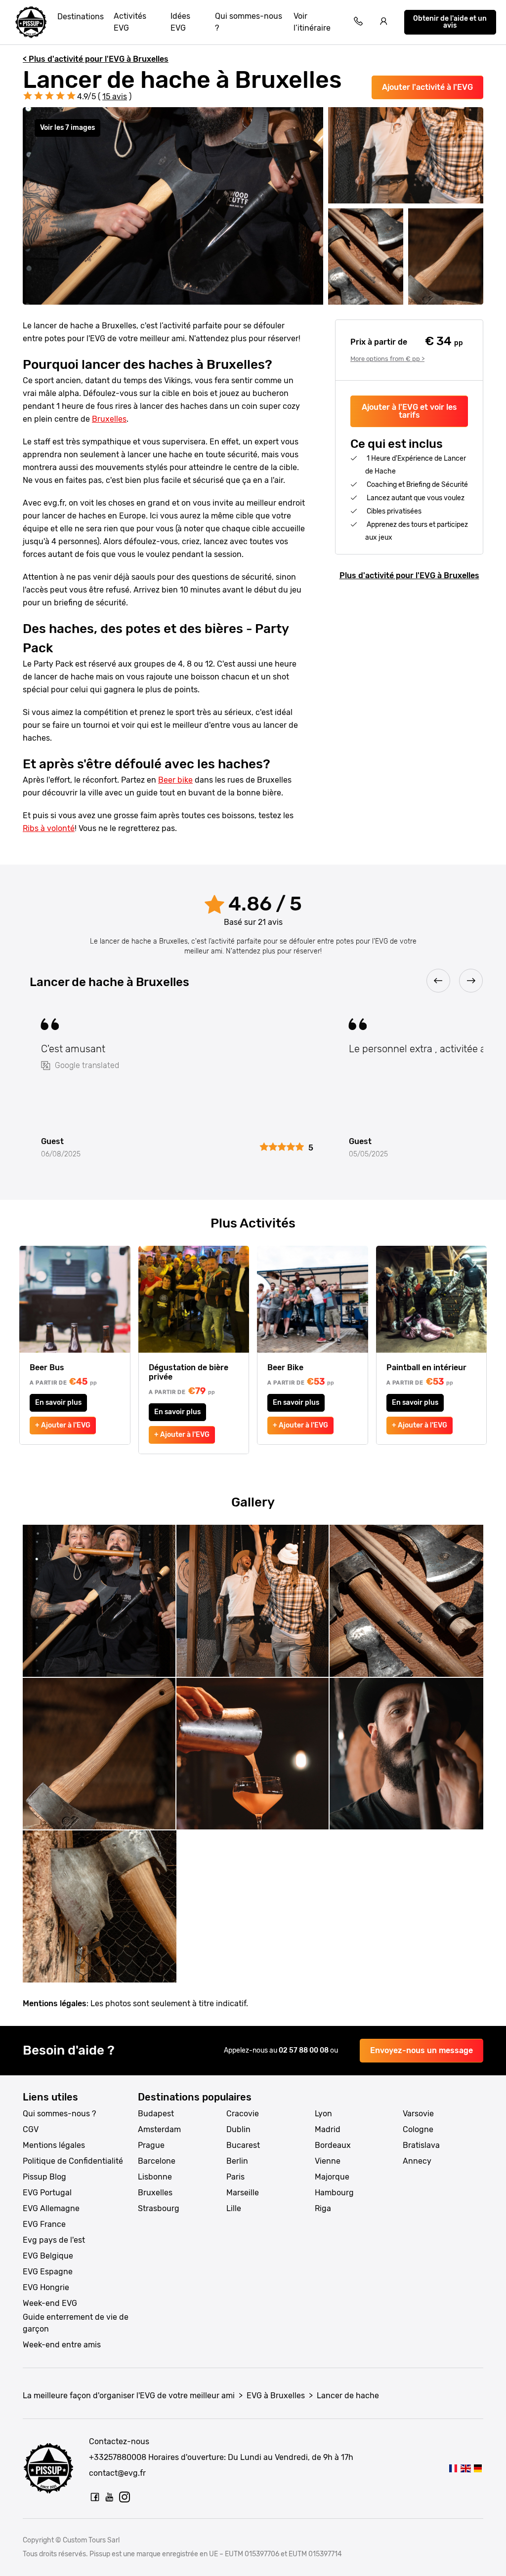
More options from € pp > (387, 359)
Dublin (238, 2129)
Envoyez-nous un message (422, 2050)
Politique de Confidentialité (73, 2161)
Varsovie (418, 2114)
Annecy (417, 2161)
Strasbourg (159, 2208)
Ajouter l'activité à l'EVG (427, 87)
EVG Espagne (48, 2272)
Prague (151, 2145)
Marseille (243, 2193)
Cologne (418, 2129)
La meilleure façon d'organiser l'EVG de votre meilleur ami (129, 2396)
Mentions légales (54, 2145)
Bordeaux (333, 2145)
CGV (31, 2129)
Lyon (323, 2114)
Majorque (332, 2177)
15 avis (115, 97)
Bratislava (421, 2145)
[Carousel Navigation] (253, 981)
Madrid (328, 2129)
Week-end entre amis (62, 2345)
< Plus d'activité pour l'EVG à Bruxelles (96, 59)
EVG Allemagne (51, 2208)
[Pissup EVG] (31, 22)
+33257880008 (118, 2457)
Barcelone (157, 2161)
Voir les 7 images (67, 128)
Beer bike (175, 780)
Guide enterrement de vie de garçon (76, 2323)
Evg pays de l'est (54, 2240)
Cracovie (243, 2114)
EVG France (44, 2224)
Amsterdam (159, 2129)
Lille (234, 2208)
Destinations (81, 17)
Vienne (328, 2161)
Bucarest (243, 2145)
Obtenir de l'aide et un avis (450, 22)
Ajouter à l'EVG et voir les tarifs (409, 411)
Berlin (237, 2161)
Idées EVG (180, 22)
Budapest (156, 2114)
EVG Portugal (47, 2193)
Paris (235, 2177)
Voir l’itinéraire (312, 22)
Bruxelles (109, 419)
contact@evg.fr (117, 2473)
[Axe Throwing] (465, 2468)
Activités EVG (130, 22)
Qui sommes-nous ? (249, 22)
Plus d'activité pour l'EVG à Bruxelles (409, 575)
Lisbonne (155, 2177)
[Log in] (384, 22)
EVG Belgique (48, 2256)
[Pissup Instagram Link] (125, 2497)
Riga (323, 2208)
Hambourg (334, 2193)
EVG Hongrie (46, 2287)
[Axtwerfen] (478, 2468)
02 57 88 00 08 (304, 2050)
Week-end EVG (50, 2303)
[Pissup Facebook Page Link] (95, 2497)
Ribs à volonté (49, 828)
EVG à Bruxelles (276, 2396)
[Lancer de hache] (453, 2468)
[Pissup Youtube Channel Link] (110, 2497)
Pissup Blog (44, 2177)
